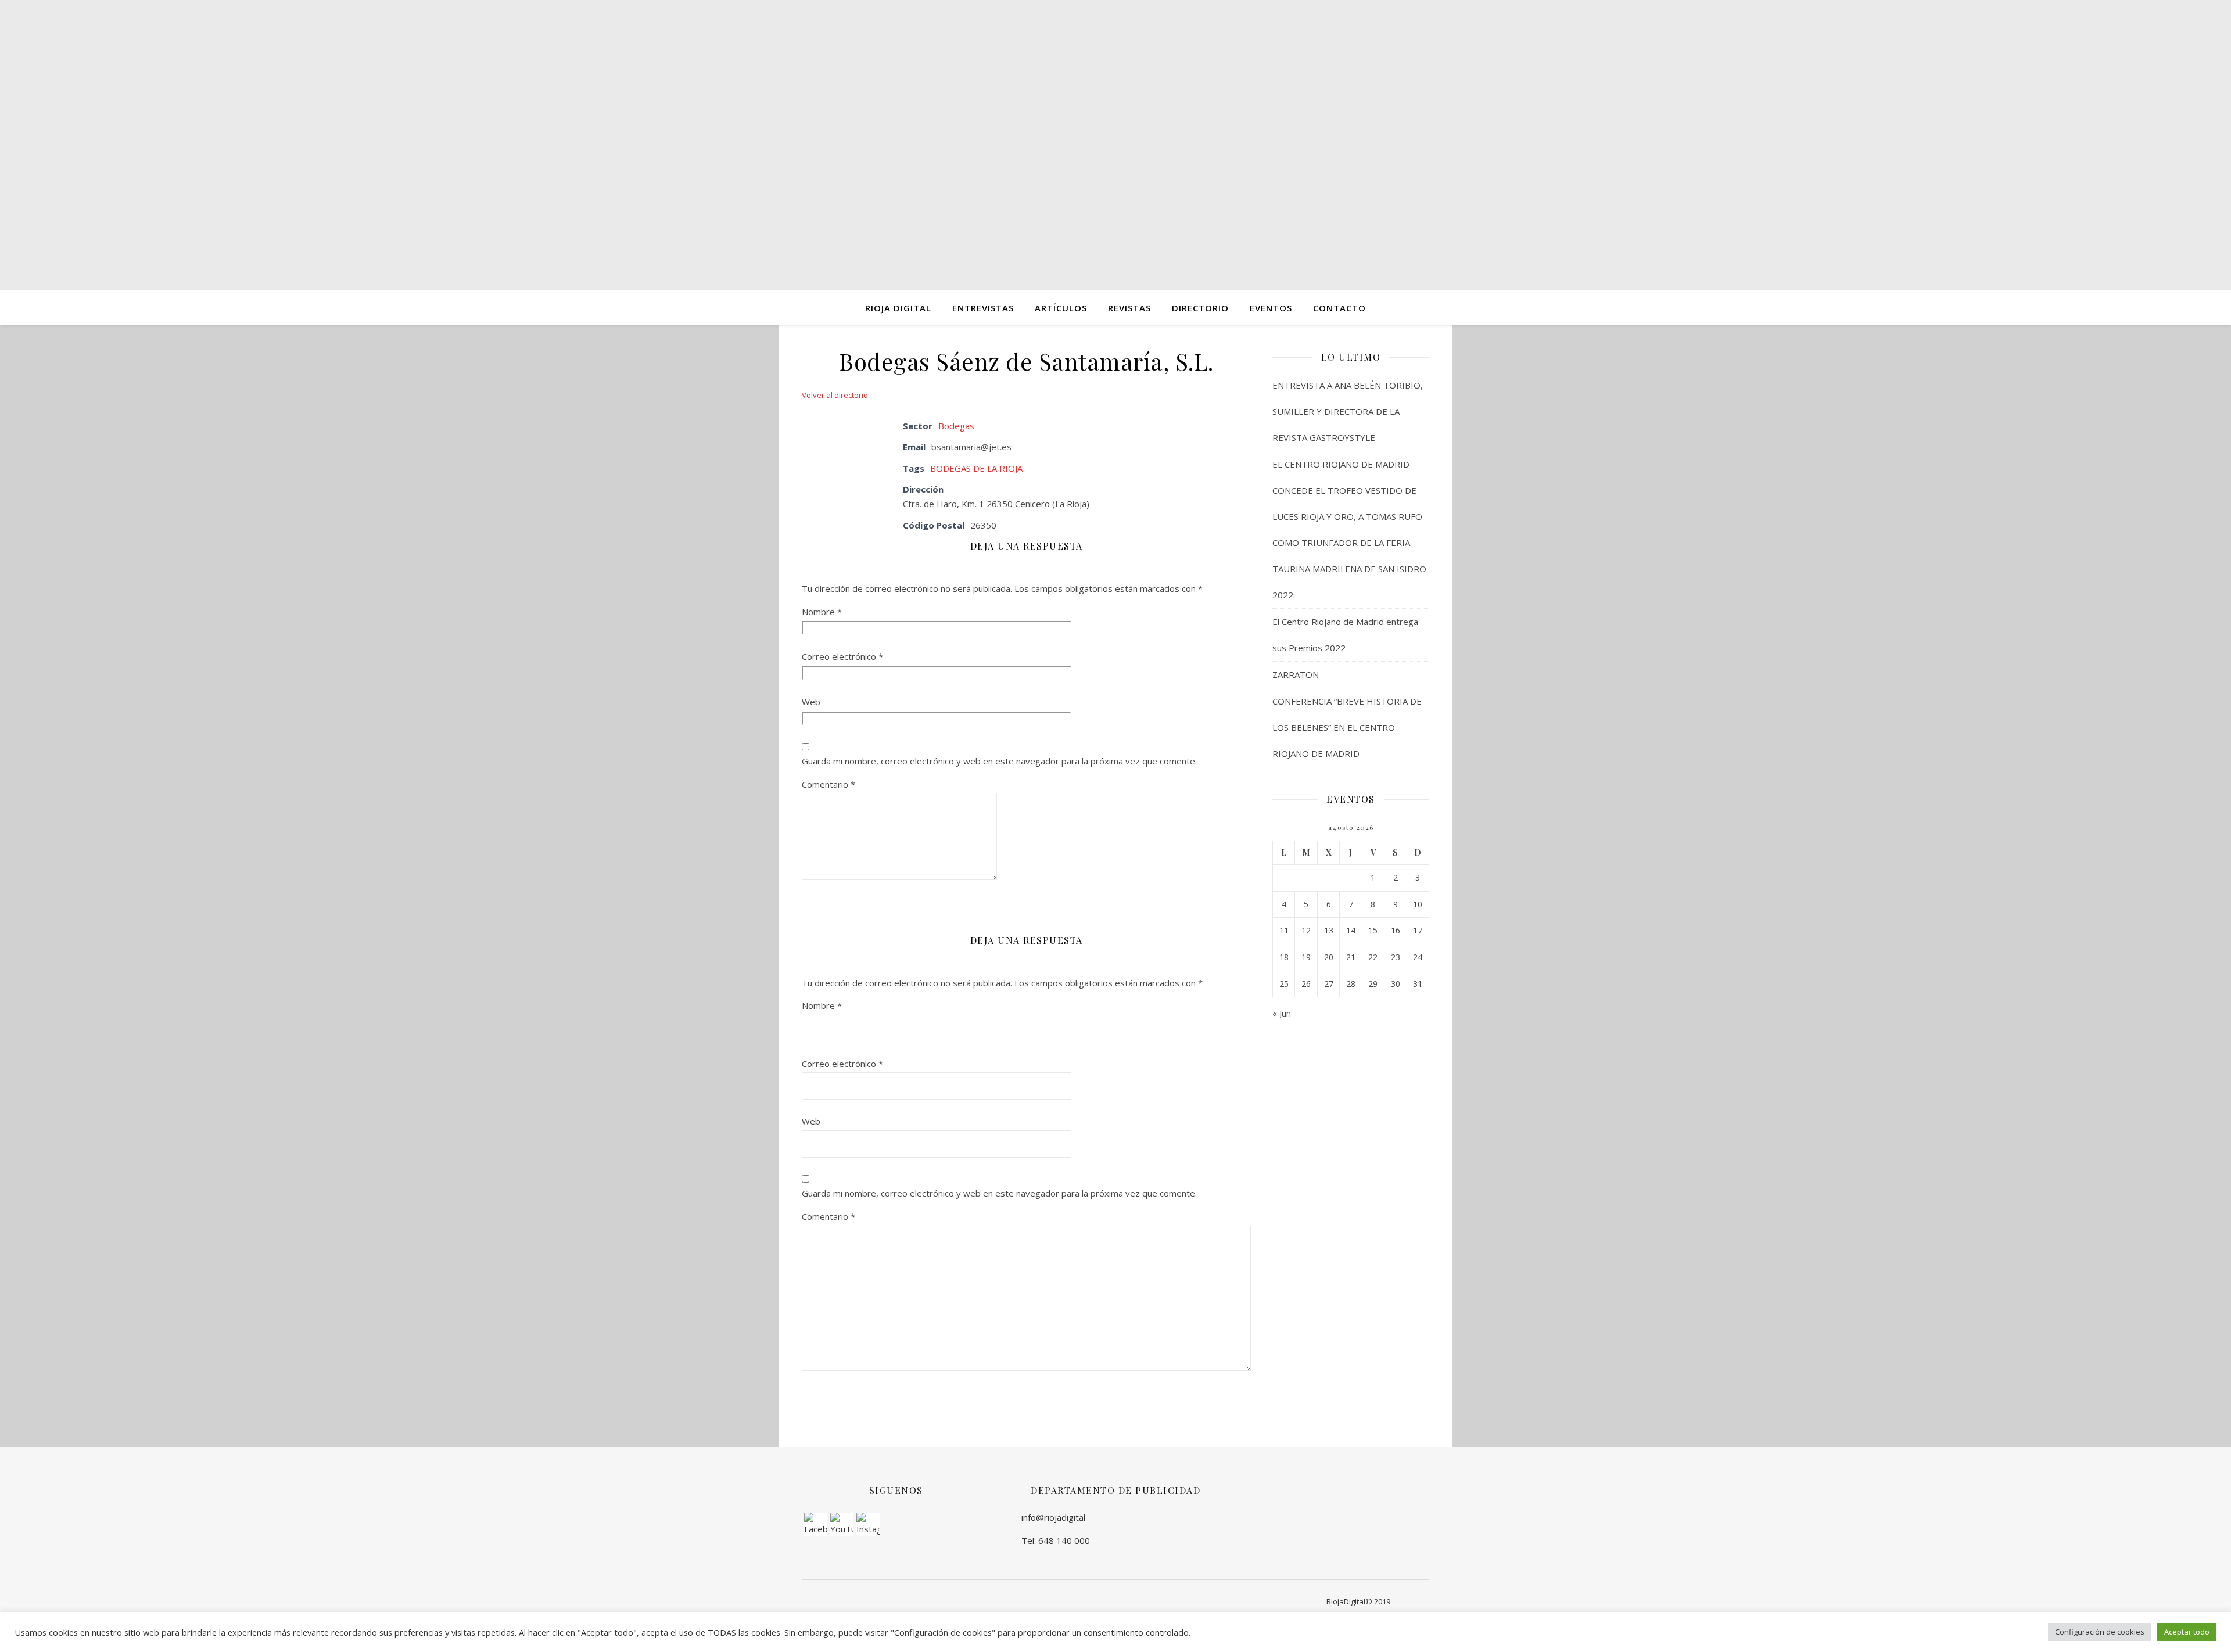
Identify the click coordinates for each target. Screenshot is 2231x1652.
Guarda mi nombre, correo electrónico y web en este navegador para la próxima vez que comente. (999, 761)
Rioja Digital (898, 308)
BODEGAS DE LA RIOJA (976, 468)
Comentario (828, 784)
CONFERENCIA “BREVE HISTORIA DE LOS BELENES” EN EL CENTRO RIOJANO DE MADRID (1347, 727)
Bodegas (956, 426)
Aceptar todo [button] (2187, 1632)
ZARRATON (1296, 674)
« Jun (1282, 1013)
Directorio (1200, 308)
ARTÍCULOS (1061, 308)
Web (811, 702)
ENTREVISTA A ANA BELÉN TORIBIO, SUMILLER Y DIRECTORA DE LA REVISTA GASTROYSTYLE (1348, 411)
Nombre (822, 612)
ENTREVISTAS (983, 308)
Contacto (1339, 308)
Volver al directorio (835, 395)
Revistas (1129, 308)
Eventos (1271, 308)
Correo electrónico (842, 656)
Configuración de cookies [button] (2100, 1632)
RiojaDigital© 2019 (1358, 1601)
